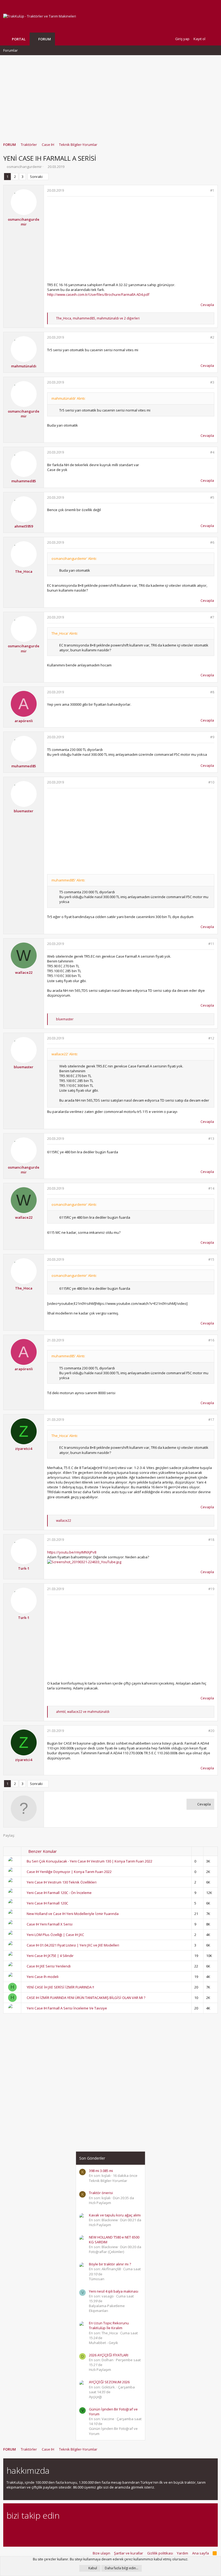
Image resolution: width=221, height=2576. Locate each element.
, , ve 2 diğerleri (98, 318)
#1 (212, 190)
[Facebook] (10, 2530)
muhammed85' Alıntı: (68, 880)
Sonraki (36, 177)
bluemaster (24, 811)
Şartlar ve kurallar (129, 2553)
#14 (211, 1188)
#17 (211, 1420)
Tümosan (97, 2279)
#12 (211, 1038)
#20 (211, 1731)
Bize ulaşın (101, 2553)
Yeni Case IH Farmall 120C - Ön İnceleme (59, 1893)
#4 (212, 452)
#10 (211, 782)
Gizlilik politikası (160, 2553)
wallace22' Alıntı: (65, 1054)
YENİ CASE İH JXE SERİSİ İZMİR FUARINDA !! (60, 1987)
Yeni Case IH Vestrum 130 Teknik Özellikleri (62, 1882)
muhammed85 (24, 481)
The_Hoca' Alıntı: (65, 633)
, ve (83, 1712)
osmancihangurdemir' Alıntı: (74, 558)
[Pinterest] (38, 2530)
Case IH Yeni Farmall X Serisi (50, 1924)
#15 (211, 1259)
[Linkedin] (28, 2530)
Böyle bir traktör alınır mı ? (110, 2264)
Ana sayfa (201, 2553)
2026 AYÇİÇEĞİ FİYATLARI (109, 2355)
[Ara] (213, 39)
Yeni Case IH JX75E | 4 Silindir (50, 1956)
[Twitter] (57, 2530)
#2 (212, 337)
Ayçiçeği (95, 2397)
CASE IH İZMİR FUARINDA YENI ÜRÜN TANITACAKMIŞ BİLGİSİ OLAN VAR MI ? (86, 1998)
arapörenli (24, 721)
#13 (211, 1139)
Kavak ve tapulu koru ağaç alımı (115, 2215)
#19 (211, 1589)
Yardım (182, 2553)
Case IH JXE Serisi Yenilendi (49, 1966)
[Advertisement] (110, 96)
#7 (212, 617)
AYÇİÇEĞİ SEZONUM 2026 (109, 2382)
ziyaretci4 (24, 1449)
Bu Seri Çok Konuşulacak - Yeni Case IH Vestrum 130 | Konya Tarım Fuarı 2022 (89, 1861)
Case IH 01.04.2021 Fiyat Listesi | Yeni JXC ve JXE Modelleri (73, 1945)
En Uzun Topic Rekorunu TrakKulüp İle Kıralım (109, 2325)
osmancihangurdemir (24, 167)
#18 (211, 1540)
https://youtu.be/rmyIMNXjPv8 (72, 1552)
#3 (212, 382)
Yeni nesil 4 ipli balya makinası (114, 2291)
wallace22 (24, 972)
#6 (212, 542)
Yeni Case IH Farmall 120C (47, 1903)
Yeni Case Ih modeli (43, 1977)
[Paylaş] (205, 191)
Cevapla (207, 305)
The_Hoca (24, 571)
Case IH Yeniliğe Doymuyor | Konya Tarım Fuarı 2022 (69, 1872)
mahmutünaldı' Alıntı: (68, 398)
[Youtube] (66, 2530)
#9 (212, 737)
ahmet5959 (24, 526)
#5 (212, 498)
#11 (211, 944)
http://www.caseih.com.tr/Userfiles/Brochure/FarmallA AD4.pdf (98, 294)
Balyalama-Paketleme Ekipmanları (107, 2308)
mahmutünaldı (24, 366)
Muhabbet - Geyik (103, 2343)
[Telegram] (47, 2530)
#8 (212, 692)
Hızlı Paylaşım (100, 2370)
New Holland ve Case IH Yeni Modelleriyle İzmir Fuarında (73, 1914)
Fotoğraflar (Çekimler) (106, 2252)
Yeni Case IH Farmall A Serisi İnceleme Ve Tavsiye (67, 2008)
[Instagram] (19, 2530)
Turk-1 (24, 1568)
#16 (211, 1340)
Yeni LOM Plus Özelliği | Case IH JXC (55, 1935)
